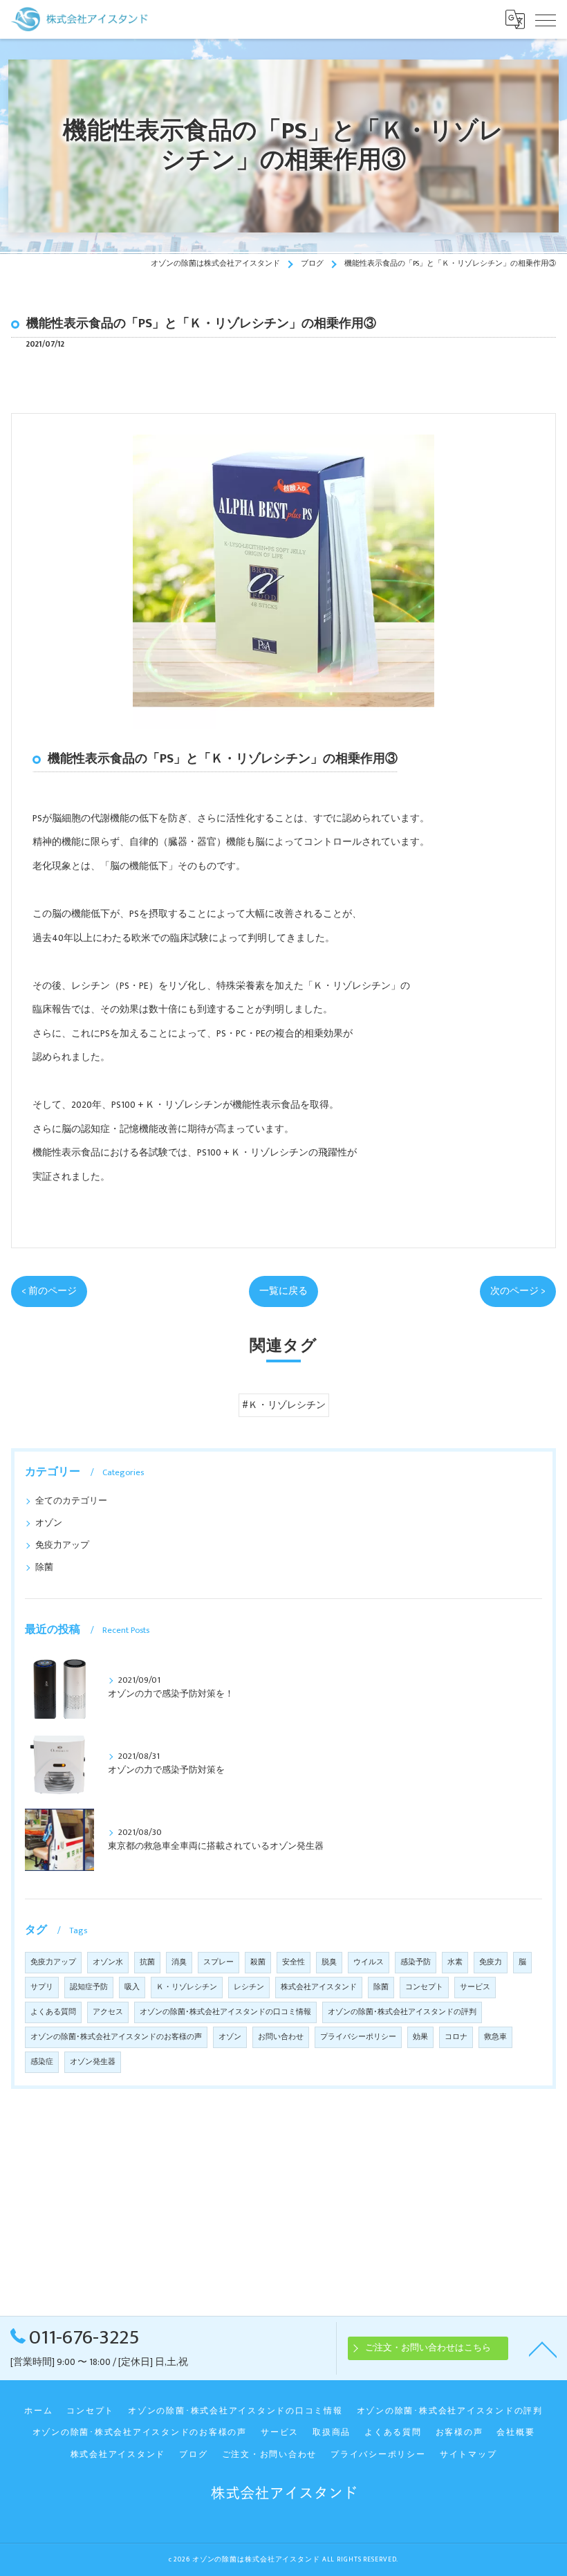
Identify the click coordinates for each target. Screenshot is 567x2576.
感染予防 (416, 1962)
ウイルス (369, 1962)
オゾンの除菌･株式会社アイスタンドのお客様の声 (116, 2037)
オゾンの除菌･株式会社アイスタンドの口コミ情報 (225, 2012)
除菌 (44, 1568)
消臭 (179, 1962)
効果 (420, 2037)
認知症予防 (89, 1987)
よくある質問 (53, 2012)
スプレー (219, 1962)
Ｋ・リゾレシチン (187, 1987)
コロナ (456, 2037)
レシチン (249, 1987)
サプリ (42, 1987)
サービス (475, 1987)
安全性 (294, 1962)
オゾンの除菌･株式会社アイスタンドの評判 (402, 2012)
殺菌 (258, 1962)
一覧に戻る (283, 1291)
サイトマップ (468, 2455)
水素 (455, 1962)
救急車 (495, 2037)
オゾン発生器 (93, 2062)
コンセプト (424, 1987)
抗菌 (147, 1962)
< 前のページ (49, 1291)
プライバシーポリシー (358, 2037)
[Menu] (546, 19)
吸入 (132, 1987)
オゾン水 (108, 1962)
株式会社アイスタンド (319, 1987)
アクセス (108, 2012)
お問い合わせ (281, 2037)
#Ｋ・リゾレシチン (284, 1405)
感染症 (42, 2062)
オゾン (49, 1523)
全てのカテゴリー (71, 1501)
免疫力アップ (62, 1545)
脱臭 (329, 1962)
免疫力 (491, 1962)
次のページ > (518, 1291)
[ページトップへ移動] (543, 2348)
